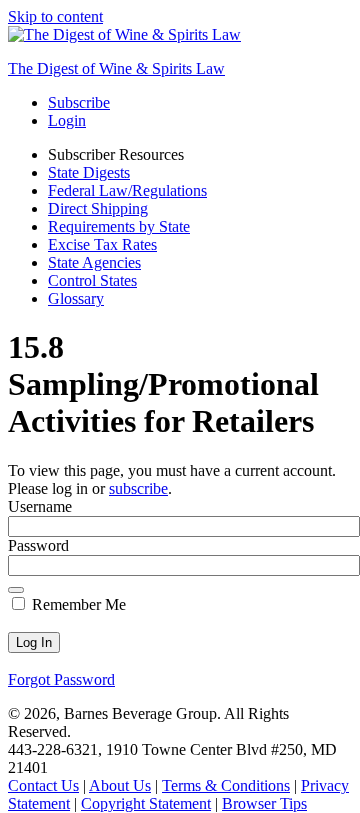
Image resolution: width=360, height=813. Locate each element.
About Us (120, 785)
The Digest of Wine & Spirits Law (116, 68)
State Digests (89, 172)
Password (38, 545)
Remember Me (77, 604)
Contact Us (43, 785)
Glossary (76, 298)
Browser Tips (264, 803)
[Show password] (16, 590)
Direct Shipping (98, 208)
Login (67, 120)
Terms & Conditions (226, 785)
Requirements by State (119, 226)
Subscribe (79, 102)
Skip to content (55, 16)
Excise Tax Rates (102, 244)
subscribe (138, 488)
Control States (92, 280)
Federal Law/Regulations (127, 190)
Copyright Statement (146, 803)
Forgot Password (61, 679)
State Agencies (94, 262)
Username (40, 506)
